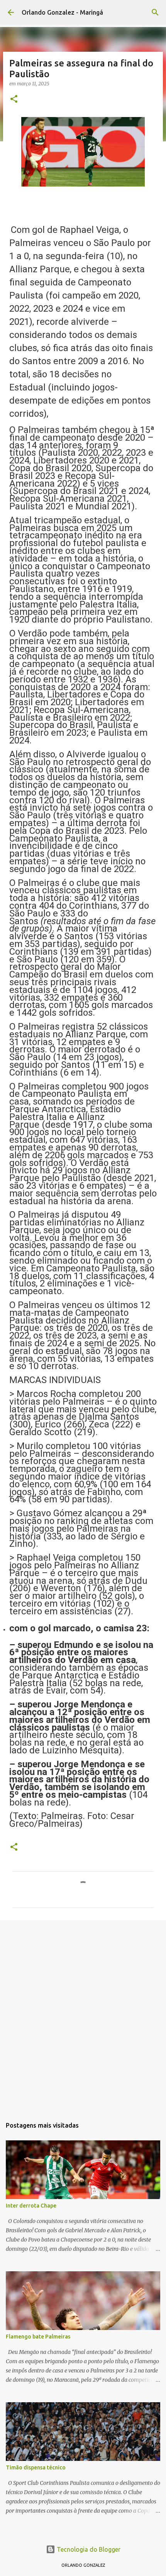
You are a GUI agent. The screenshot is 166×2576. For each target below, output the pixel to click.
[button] (14, 99)
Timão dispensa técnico (36, 2467)
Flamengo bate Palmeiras (38, 2337)
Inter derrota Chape (31, 2206)
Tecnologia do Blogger (88, 2549)
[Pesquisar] (155, 12)
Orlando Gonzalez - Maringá (62, 12)
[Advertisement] (83, 2015)
